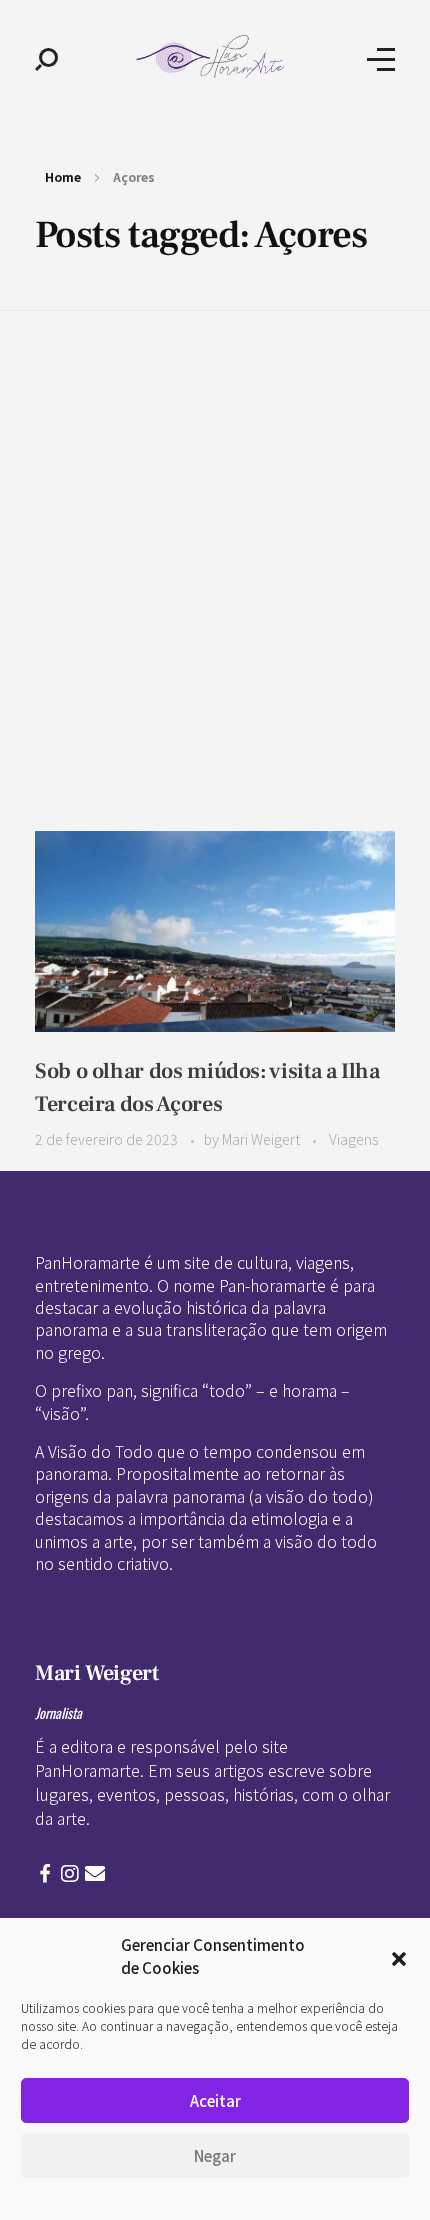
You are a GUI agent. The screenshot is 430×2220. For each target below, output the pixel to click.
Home (63, 176)
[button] (399, 1957)
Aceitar (215, 2100)
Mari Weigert (262, 1139)
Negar (215, 2155)
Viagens (353, 1139)
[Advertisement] (215, 536)
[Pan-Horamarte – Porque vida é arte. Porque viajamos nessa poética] (213, 56)
